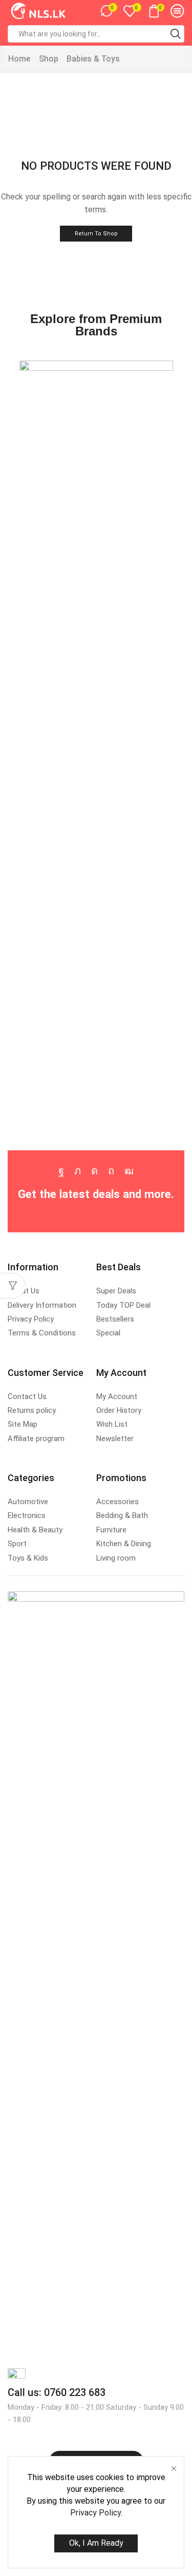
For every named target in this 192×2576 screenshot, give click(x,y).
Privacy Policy (95, 2513)
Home (19, 59)
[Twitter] (78, 1171)
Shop (49, 59)
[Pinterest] (111, 1171)
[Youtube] (129, 1171)
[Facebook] (61, 1171)
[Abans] (96, 745)
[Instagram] (94, 1171)
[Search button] (176, 34)
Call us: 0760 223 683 (57, 2392)
